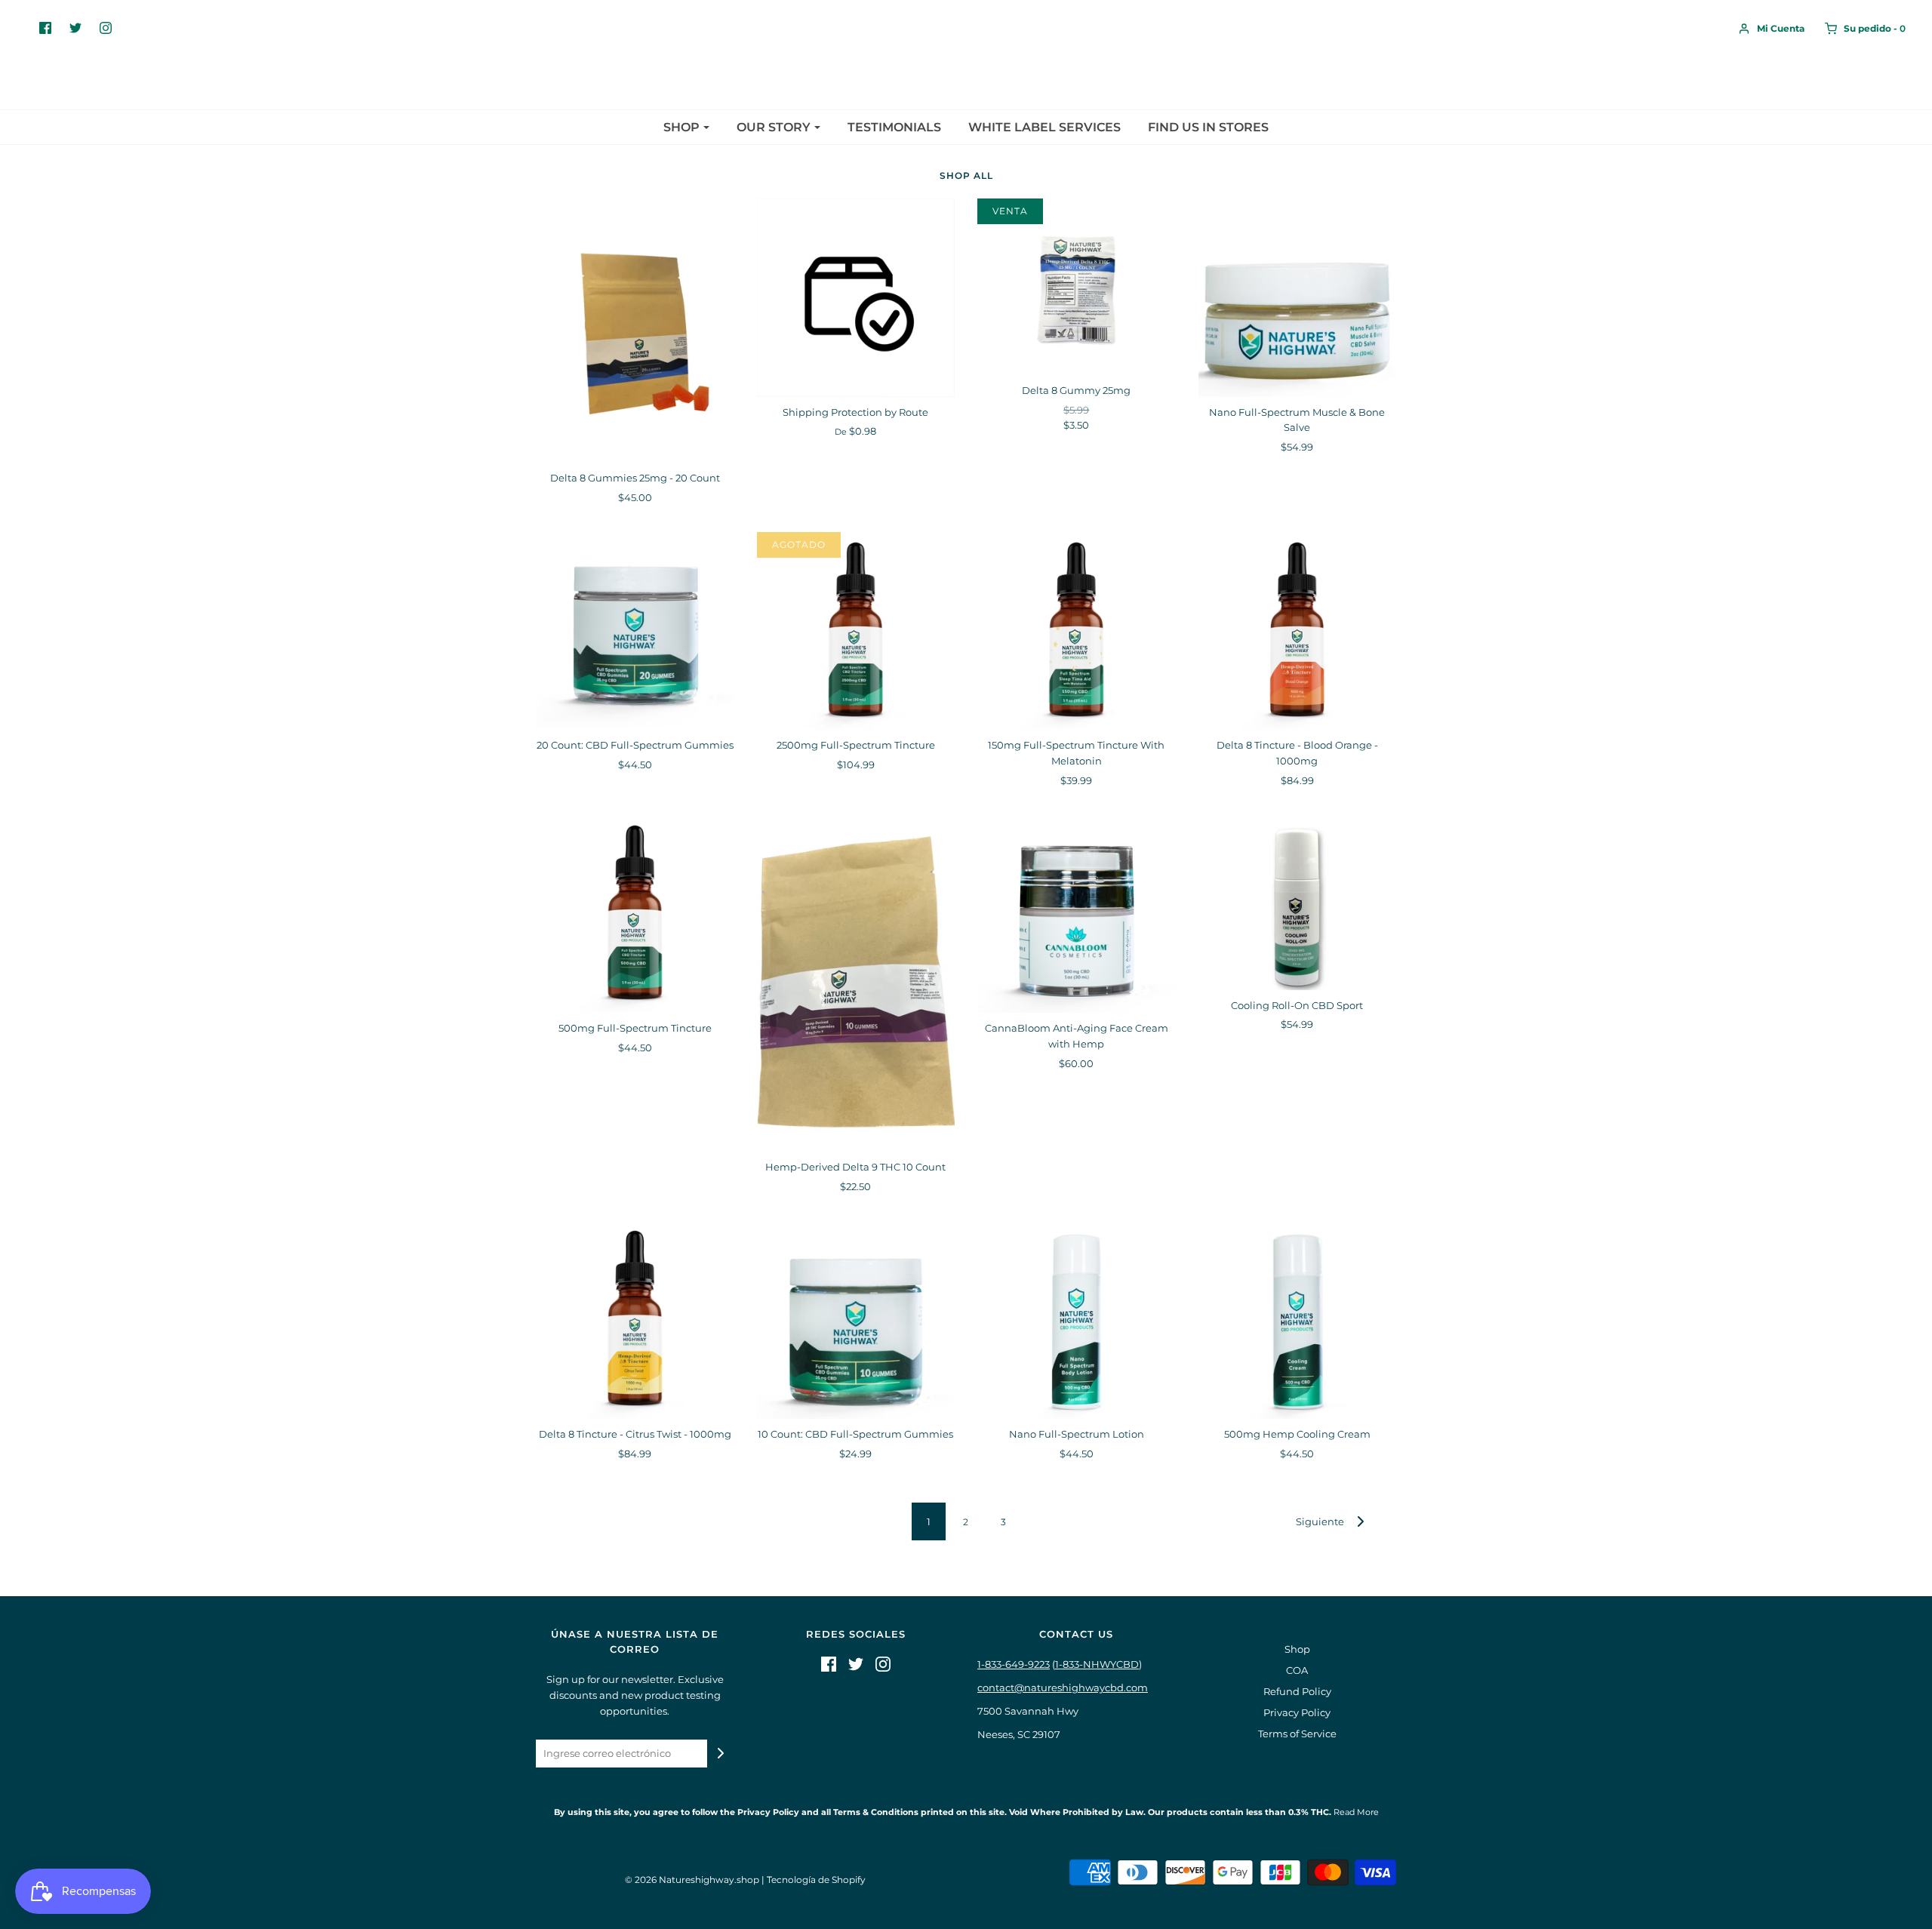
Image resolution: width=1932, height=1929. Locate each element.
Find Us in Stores (1208, 127)
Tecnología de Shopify (816, 1880)
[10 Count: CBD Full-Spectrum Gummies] (856, 1320)
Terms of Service (1297, 1734)
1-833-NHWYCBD (1097, 1664)
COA (1297, 1670)
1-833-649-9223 (1014, 1664)
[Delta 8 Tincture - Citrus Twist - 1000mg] (635, 1320)
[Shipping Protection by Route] (856, 298)
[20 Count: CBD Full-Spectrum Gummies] (635, 631)
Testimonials (894, 127)
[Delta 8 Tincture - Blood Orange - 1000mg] (1298, 631)
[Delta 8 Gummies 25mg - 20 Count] (635, 331)
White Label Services (1044, 127)
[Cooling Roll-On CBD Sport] (1298, 903)
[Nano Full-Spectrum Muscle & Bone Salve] (1298, 298)
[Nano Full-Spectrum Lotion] (1077, 1320)
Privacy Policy (1297, 1712)
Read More (1355, 1812)
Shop (1297, 1649)
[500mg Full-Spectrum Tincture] (635, 914)
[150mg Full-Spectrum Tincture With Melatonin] (1077, 631)
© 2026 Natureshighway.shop (692, 1880)
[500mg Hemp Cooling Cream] (1298, 1320)
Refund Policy (1297, 1691)
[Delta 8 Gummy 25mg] (1077, 287)
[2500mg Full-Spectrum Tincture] (856, 631)
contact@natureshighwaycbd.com (1063, 1687)
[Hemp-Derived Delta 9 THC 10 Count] (856, 983)
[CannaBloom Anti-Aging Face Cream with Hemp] (1077, 914)
